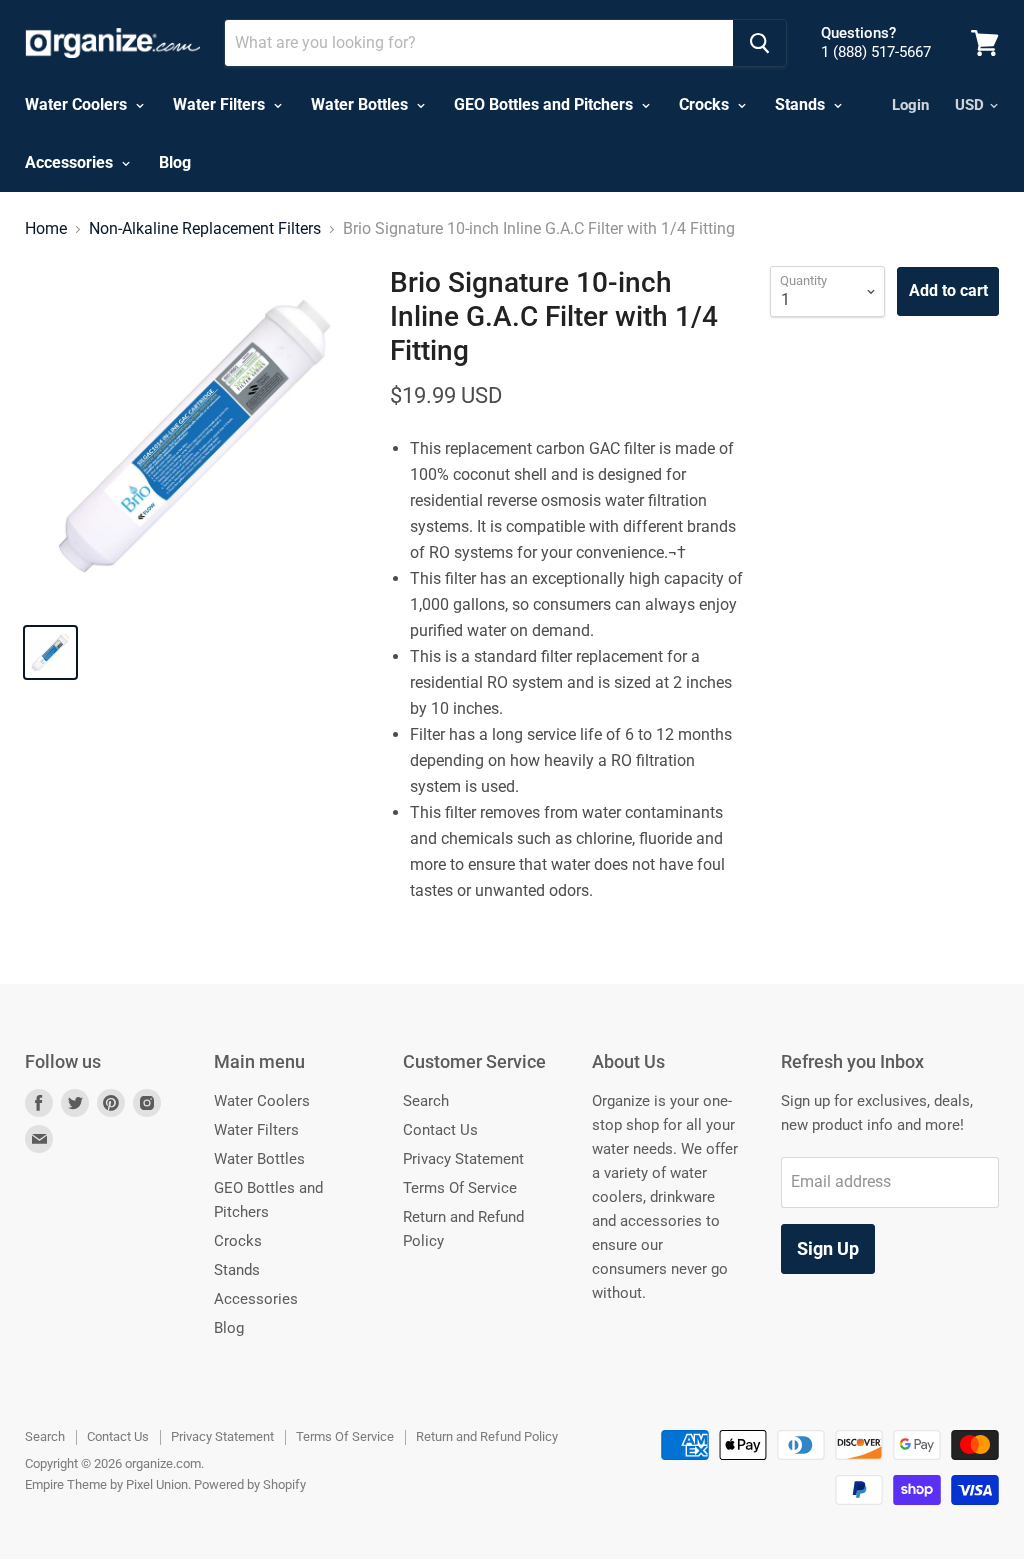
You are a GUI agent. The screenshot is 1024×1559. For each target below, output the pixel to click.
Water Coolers (78, 104)
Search (426, 1101)
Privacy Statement (463, 1159)
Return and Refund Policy (487, 1436)
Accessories (71, 162)
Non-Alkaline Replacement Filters (205, 229)
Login (910, 105)
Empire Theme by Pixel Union (106, 1484)
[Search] (759, 43)
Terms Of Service (460, 1188)
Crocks (706, 104)
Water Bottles (361, 104)
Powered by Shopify (250, 1484)
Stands (802, 104)
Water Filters (221, 104)
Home (46, 229)
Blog (175, 162)
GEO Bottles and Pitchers (545, 104)
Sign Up (828, 1248)
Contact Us (440, 1130)
